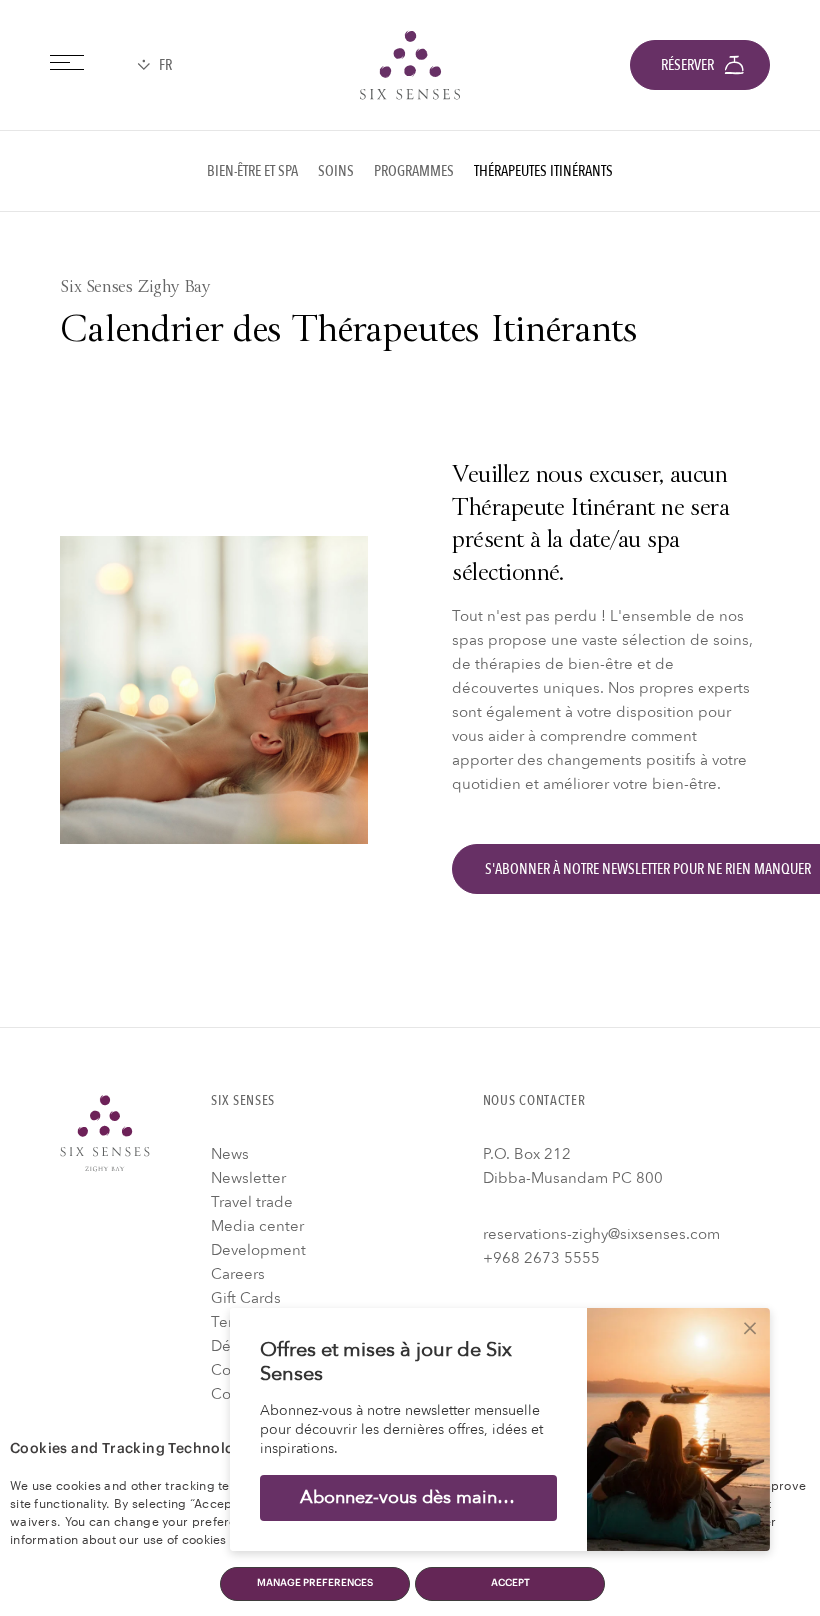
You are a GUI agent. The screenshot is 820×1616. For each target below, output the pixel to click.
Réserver (687, 65)
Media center (257, 1226)
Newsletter (248, 1178)
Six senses (410, 65)
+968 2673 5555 (541, 1258)
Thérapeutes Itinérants (543, 171)
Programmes (414, 171)
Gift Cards (246, 1298)
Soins (336, 171)
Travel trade (252, 1202)
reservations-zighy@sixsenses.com (601, 1234)
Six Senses (105, 1133)
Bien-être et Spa (252, 171)
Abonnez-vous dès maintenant (424, 1497)
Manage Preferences (315, 1583)
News (230, 1154)
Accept (510, 1583)
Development (258, 1250)
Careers (238, 1274)
